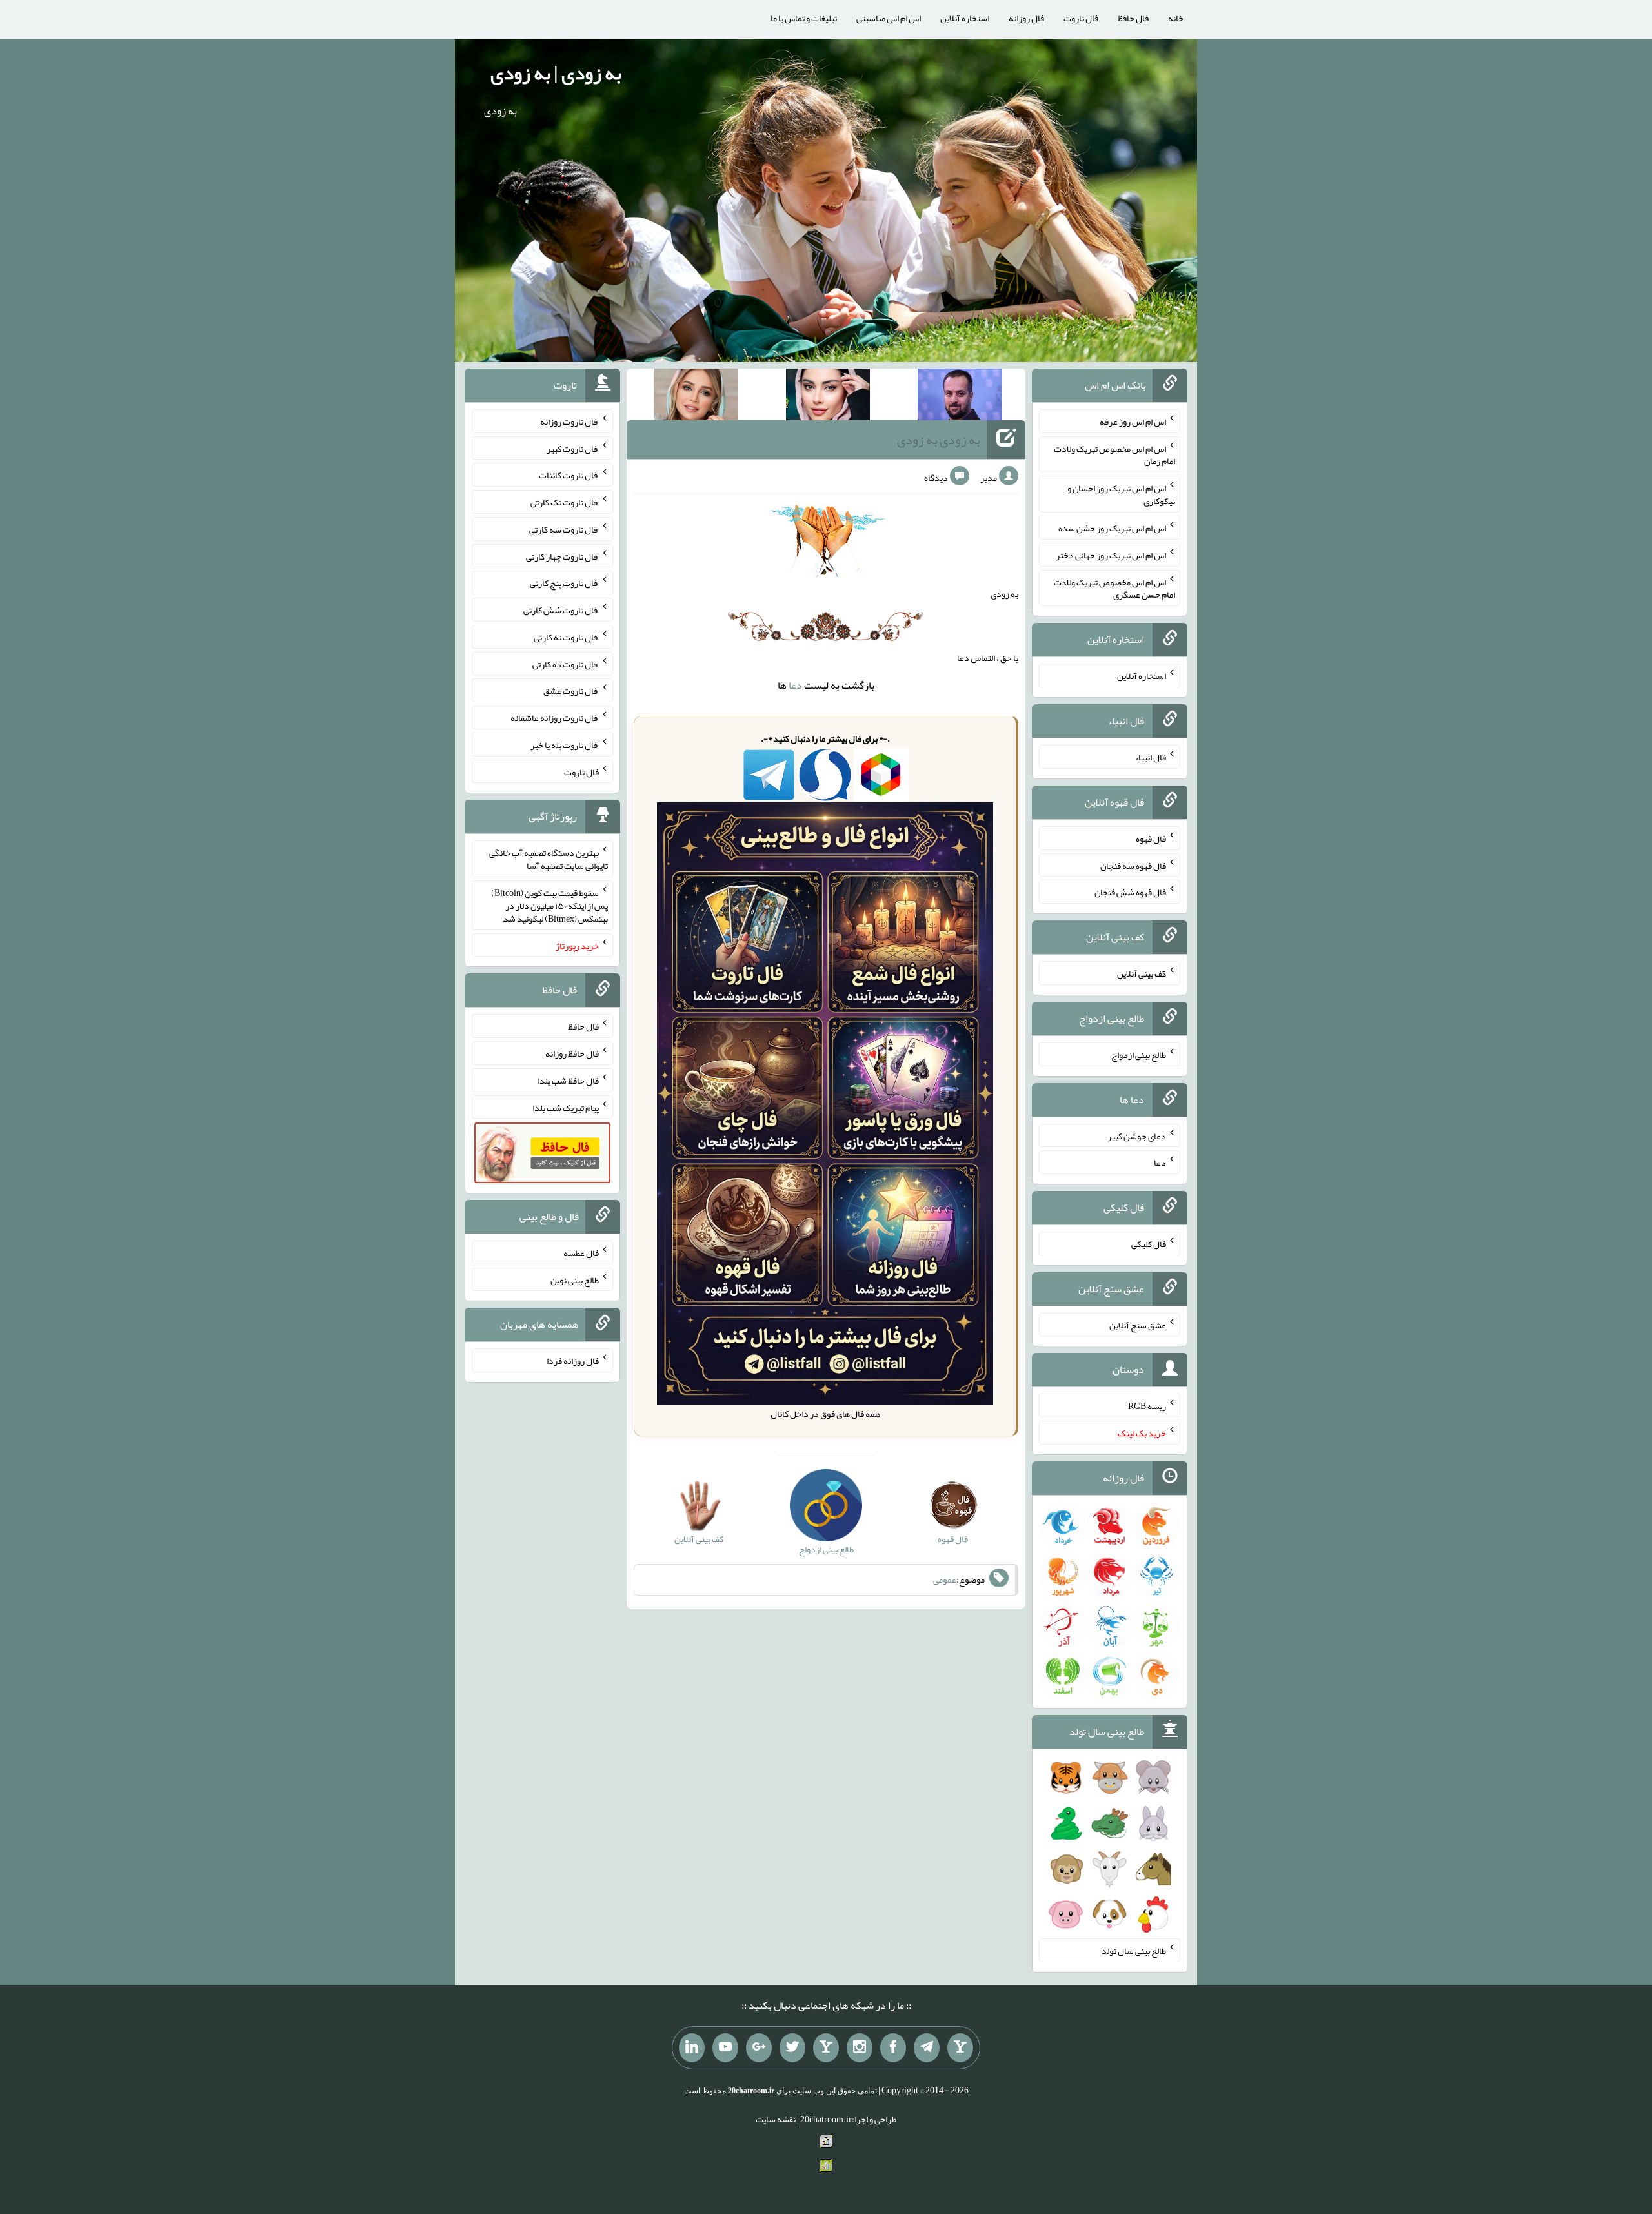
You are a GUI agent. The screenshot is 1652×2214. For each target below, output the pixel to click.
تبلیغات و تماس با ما (804, 18)
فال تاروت (1081, 18)
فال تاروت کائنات (569, 475)
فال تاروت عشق (571, 691)
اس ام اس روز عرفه (1133, 421)
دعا (795, 685)
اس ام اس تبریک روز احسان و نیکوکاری (1121, 494)
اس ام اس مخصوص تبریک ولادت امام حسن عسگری (1114, 588)
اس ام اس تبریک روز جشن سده (1112, 528)
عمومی (945, 1579)
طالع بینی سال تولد (1134, 1951)
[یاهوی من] (960, 2048)
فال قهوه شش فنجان (1130, 892)
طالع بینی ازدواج (1139, 1055)
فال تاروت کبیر (573, 448)
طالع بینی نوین (575, 1279)
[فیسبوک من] (893, 2048)
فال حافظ (1133, 18)
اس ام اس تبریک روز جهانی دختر (1111, 555)
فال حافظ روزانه (572, 1053)
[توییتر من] (792, 2048)
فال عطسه (581, 1253)
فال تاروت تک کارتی (565, 502)
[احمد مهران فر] (960, 397)
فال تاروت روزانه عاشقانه (555, 718)
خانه (1176, 18)
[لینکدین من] (692, 2048)
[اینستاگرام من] (860, 2048)
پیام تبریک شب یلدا (566, 1107)
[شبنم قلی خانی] (696, 397)
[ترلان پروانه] (828, 397)
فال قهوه (1151, 838)
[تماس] (826, 2048)
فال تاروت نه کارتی (566, 637)
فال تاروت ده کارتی (566, 664)
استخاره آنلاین (965, 18)
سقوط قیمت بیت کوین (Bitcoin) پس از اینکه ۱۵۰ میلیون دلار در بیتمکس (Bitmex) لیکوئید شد (549, 906)
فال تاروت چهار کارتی (562, 556)
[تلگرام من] (927, 2048)
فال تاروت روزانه (569, 421)
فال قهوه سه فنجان (1133, 865)
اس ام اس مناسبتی (889, 18)
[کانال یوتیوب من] (725, 2048)
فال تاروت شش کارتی (561, 610)
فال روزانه (1026, 18)
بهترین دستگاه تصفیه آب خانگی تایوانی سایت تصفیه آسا (549, 859)
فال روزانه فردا (573, 1361)
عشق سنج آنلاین (1138, 1325)
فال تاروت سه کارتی (564, 529)
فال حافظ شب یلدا (568, 1081)
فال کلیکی (1149, 1244)
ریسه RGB (1147, 1406)
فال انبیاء (1151, 757)
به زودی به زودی (939, 440)
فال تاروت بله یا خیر (565, 745)
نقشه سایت (776, 2119)
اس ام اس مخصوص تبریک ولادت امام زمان (1114, 454)
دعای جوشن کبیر (1137, 1135)
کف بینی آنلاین (1142, 973)
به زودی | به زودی (556, 73)
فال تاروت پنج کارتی (564, 583)
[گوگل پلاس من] (759, 2048)
